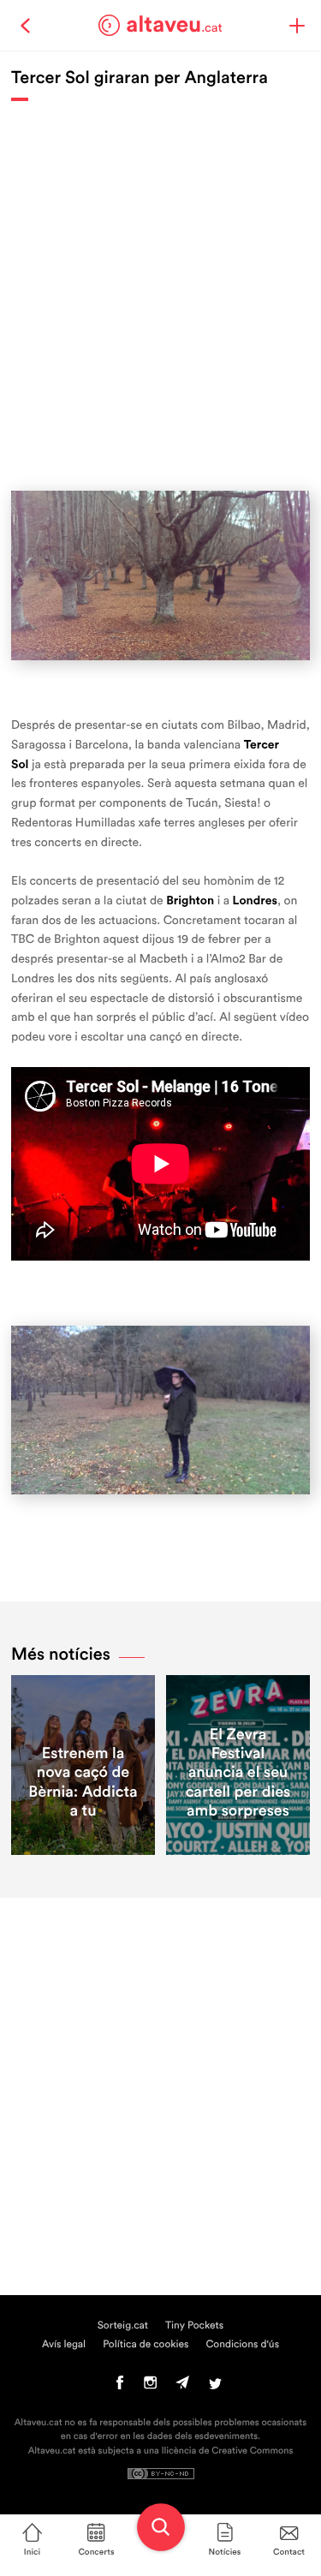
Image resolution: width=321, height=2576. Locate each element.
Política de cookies (146, 2345)
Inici (32, 2552)
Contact (289, 2552)
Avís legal (64, 2345)
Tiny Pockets (194, 2326)
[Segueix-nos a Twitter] (215, 2387)
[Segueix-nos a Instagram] (150, 2387)
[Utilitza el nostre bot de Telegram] (182, 2387)
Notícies (225, 2552)
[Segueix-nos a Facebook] (120, 2387)
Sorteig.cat (123, 2326)
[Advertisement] (160, 287)
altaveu (174, 25)
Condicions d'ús (243, 2345)
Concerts (96, 2552)
